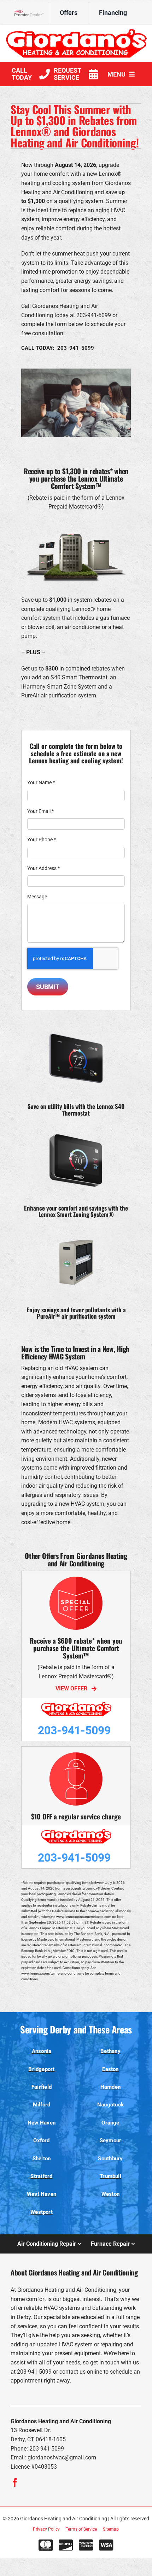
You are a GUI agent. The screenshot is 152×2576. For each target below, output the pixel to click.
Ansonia (42, 2051)
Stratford (41, 2176)
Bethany (110, 2051)
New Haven (42, 2123)
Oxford (41, 2140)
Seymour (111, 2140)
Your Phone (42, 840)
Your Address (43, 868)
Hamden (110, 2087)
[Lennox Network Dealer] (32, 13)
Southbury (110, 2159)
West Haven (42, 2194)
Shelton (42, 2159)
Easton (110, 2069)
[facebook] (15, 2482)
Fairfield (42, 2087)
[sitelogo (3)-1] (76, 31)
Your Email (40, 811)
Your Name (41, 782)
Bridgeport (41, 2069)
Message (37, 897)
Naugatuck (110, 2105)
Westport (42, 2212)
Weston (110, 2194)
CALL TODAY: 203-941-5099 (58, 348)
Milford (42, 2105)
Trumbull (110, 2176)
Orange (110, 2123)
